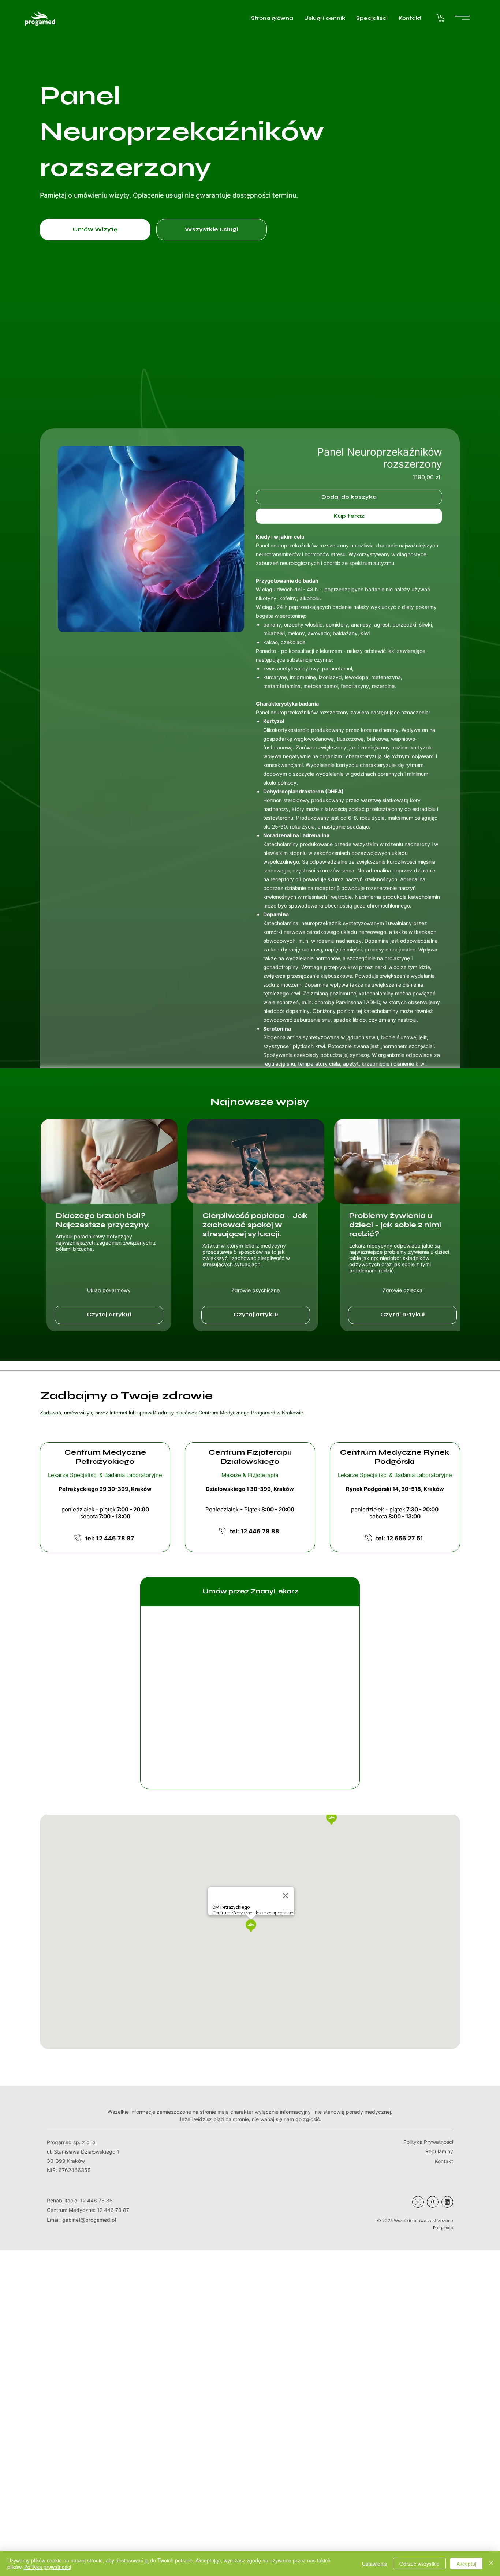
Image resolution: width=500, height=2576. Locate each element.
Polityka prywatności (48, 2567)
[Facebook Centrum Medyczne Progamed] (433, 2202)
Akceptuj (466, 2564)
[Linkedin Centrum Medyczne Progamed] (447, 2202)
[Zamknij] (491, 2564)
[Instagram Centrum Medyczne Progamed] (418, 2202)
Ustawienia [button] (375, 2564)
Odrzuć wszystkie (419, 2564)
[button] (441, 18)
